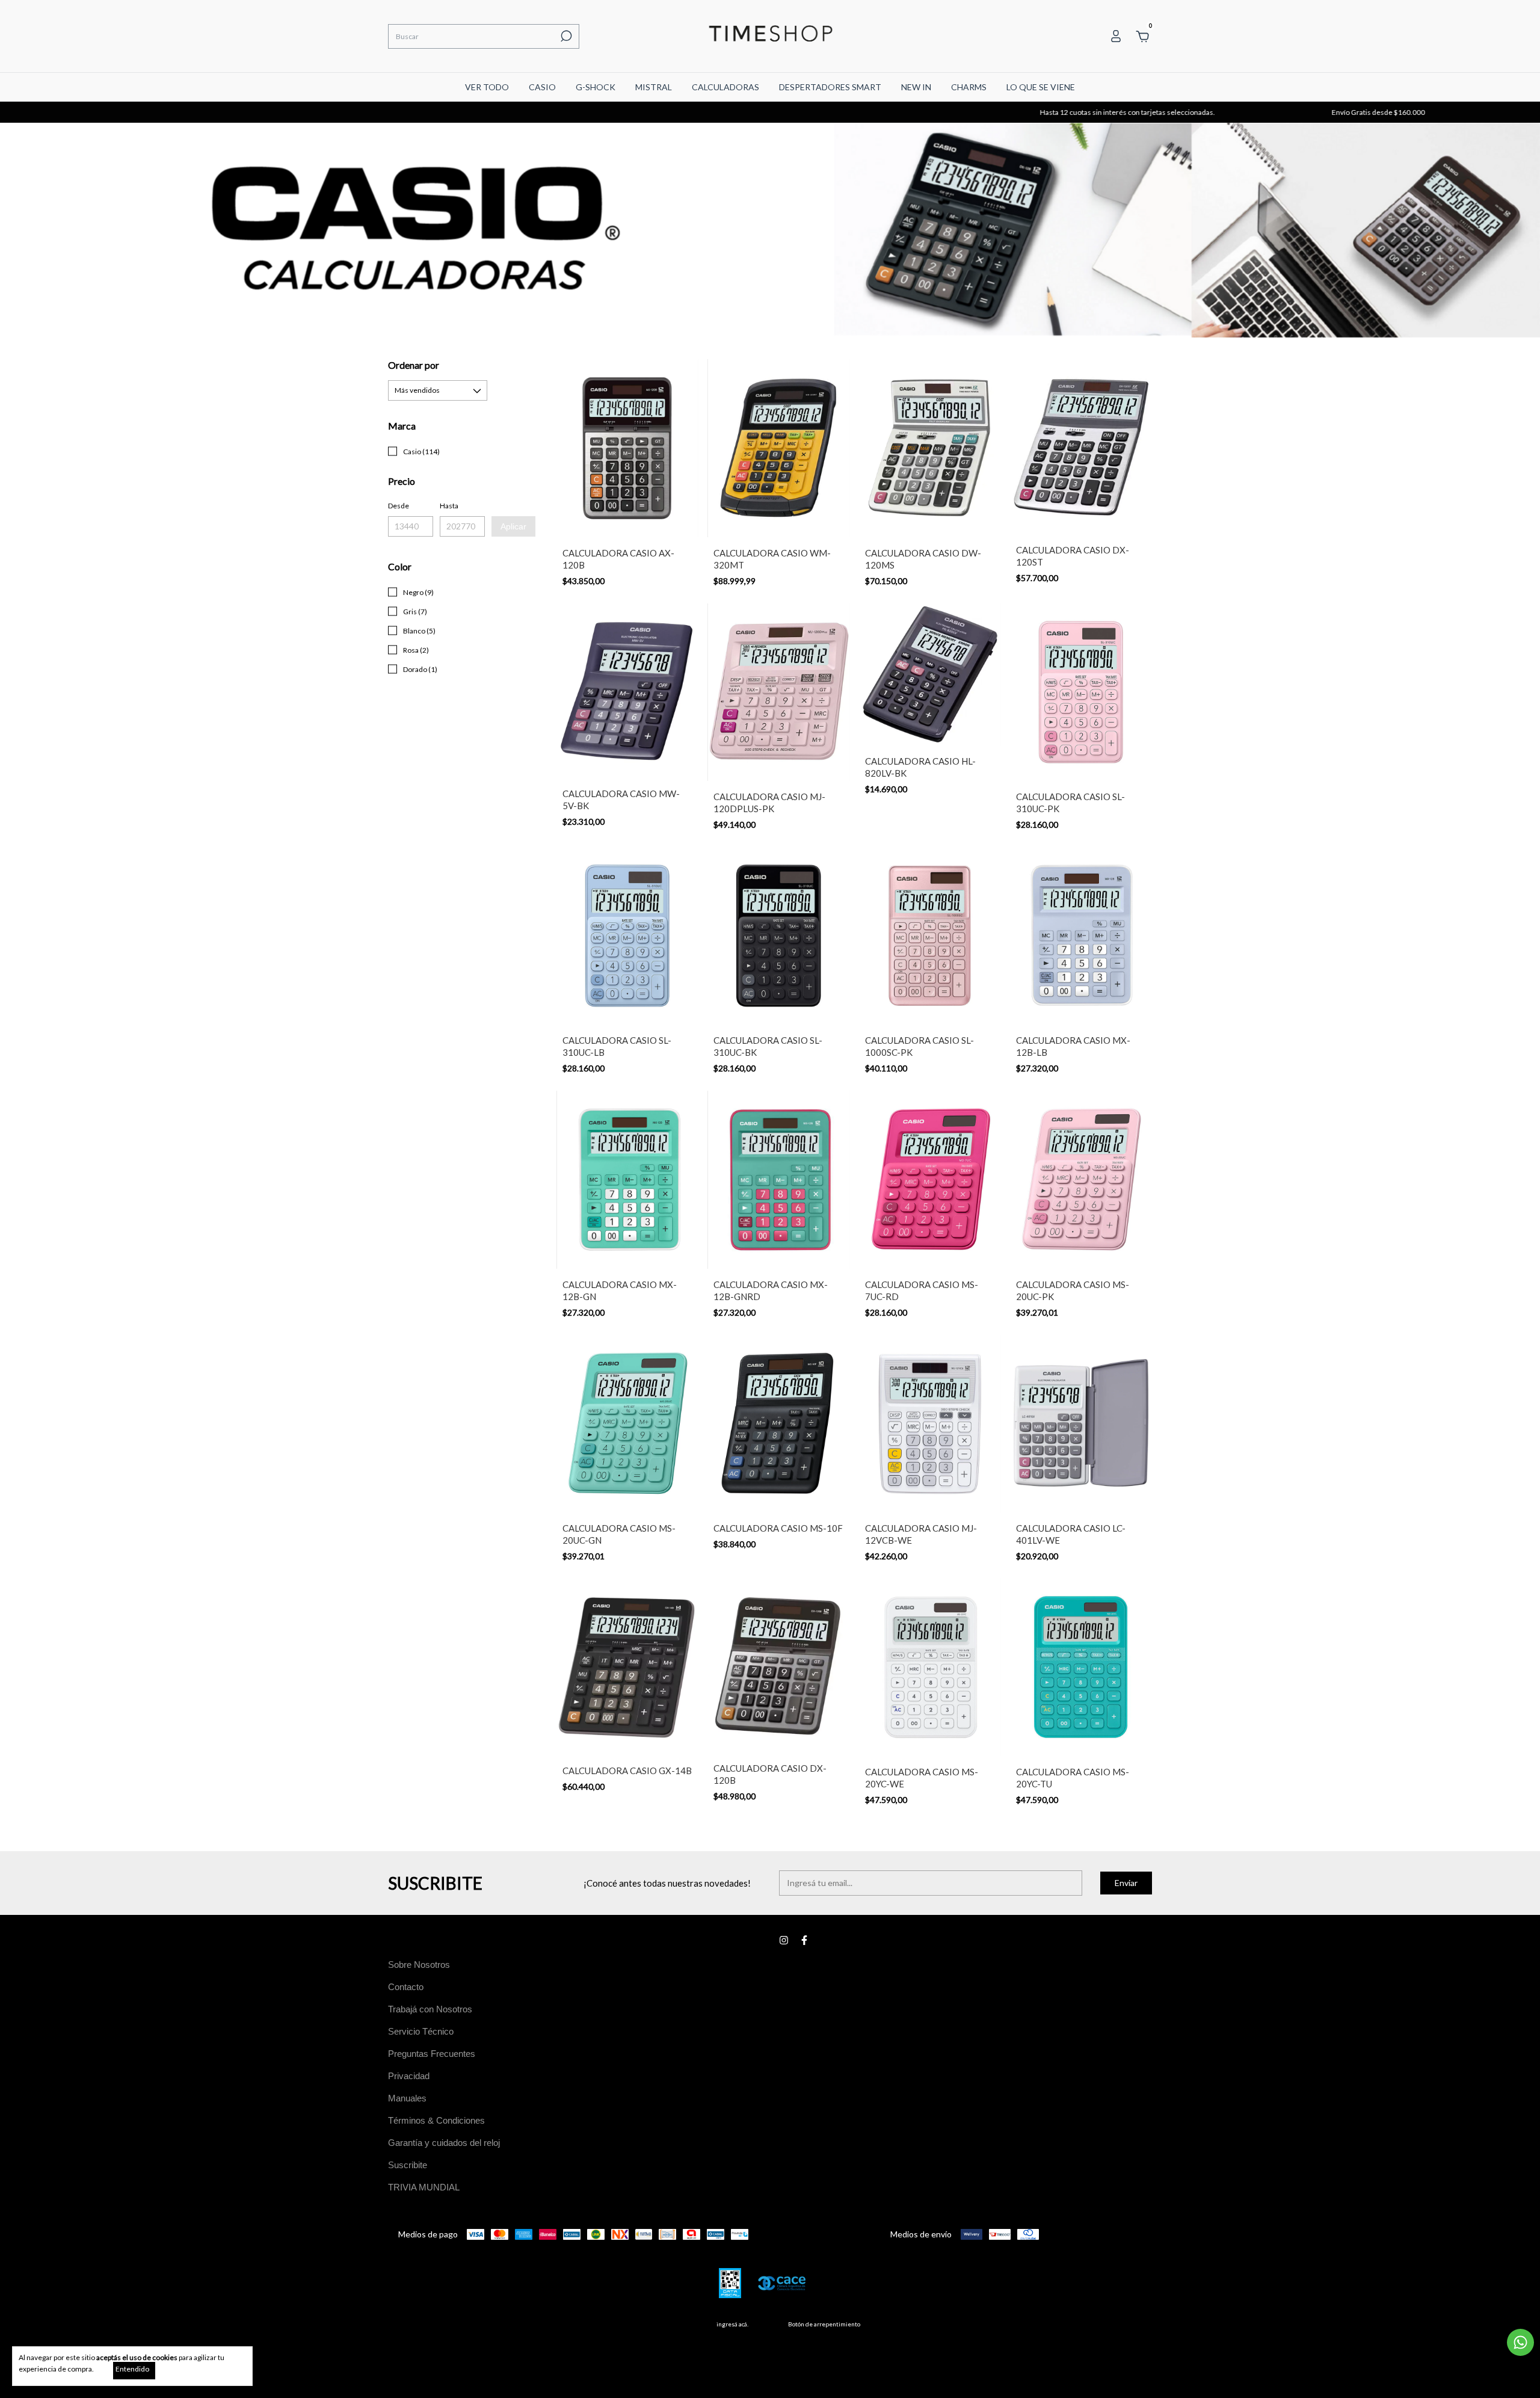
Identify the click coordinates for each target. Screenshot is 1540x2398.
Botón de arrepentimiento (824, 2324)
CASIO (542, 87)
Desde (399, 506)
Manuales (407, 2098)
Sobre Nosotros (419, 1965)
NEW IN (916, 87)
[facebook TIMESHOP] (804, 1940)
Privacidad (409, 2076)
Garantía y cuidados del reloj (444, 2143)
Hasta (449, 506)
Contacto (406, 1987)
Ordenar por (414, 365)
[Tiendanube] (1114, 2327)
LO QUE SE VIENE (1041, 87)
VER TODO (487, 87)
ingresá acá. (732, 2324)
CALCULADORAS (725, 87)
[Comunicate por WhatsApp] (1520, 2342)
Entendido (132, 2369)
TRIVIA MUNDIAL (424, 2187)
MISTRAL (654, 87)
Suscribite (408, 2165)
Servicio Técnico (421, 2031)
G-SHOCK (596, 87)
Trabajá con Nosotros (430, 2009)
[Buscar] (565, 36)
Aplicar (513, 526)
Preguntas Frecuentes (432, 2054)
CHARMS (969, 87)
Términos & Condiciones (436, 2120)
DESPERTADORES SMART (830, 87)
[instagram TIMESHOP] (784, 1940)
